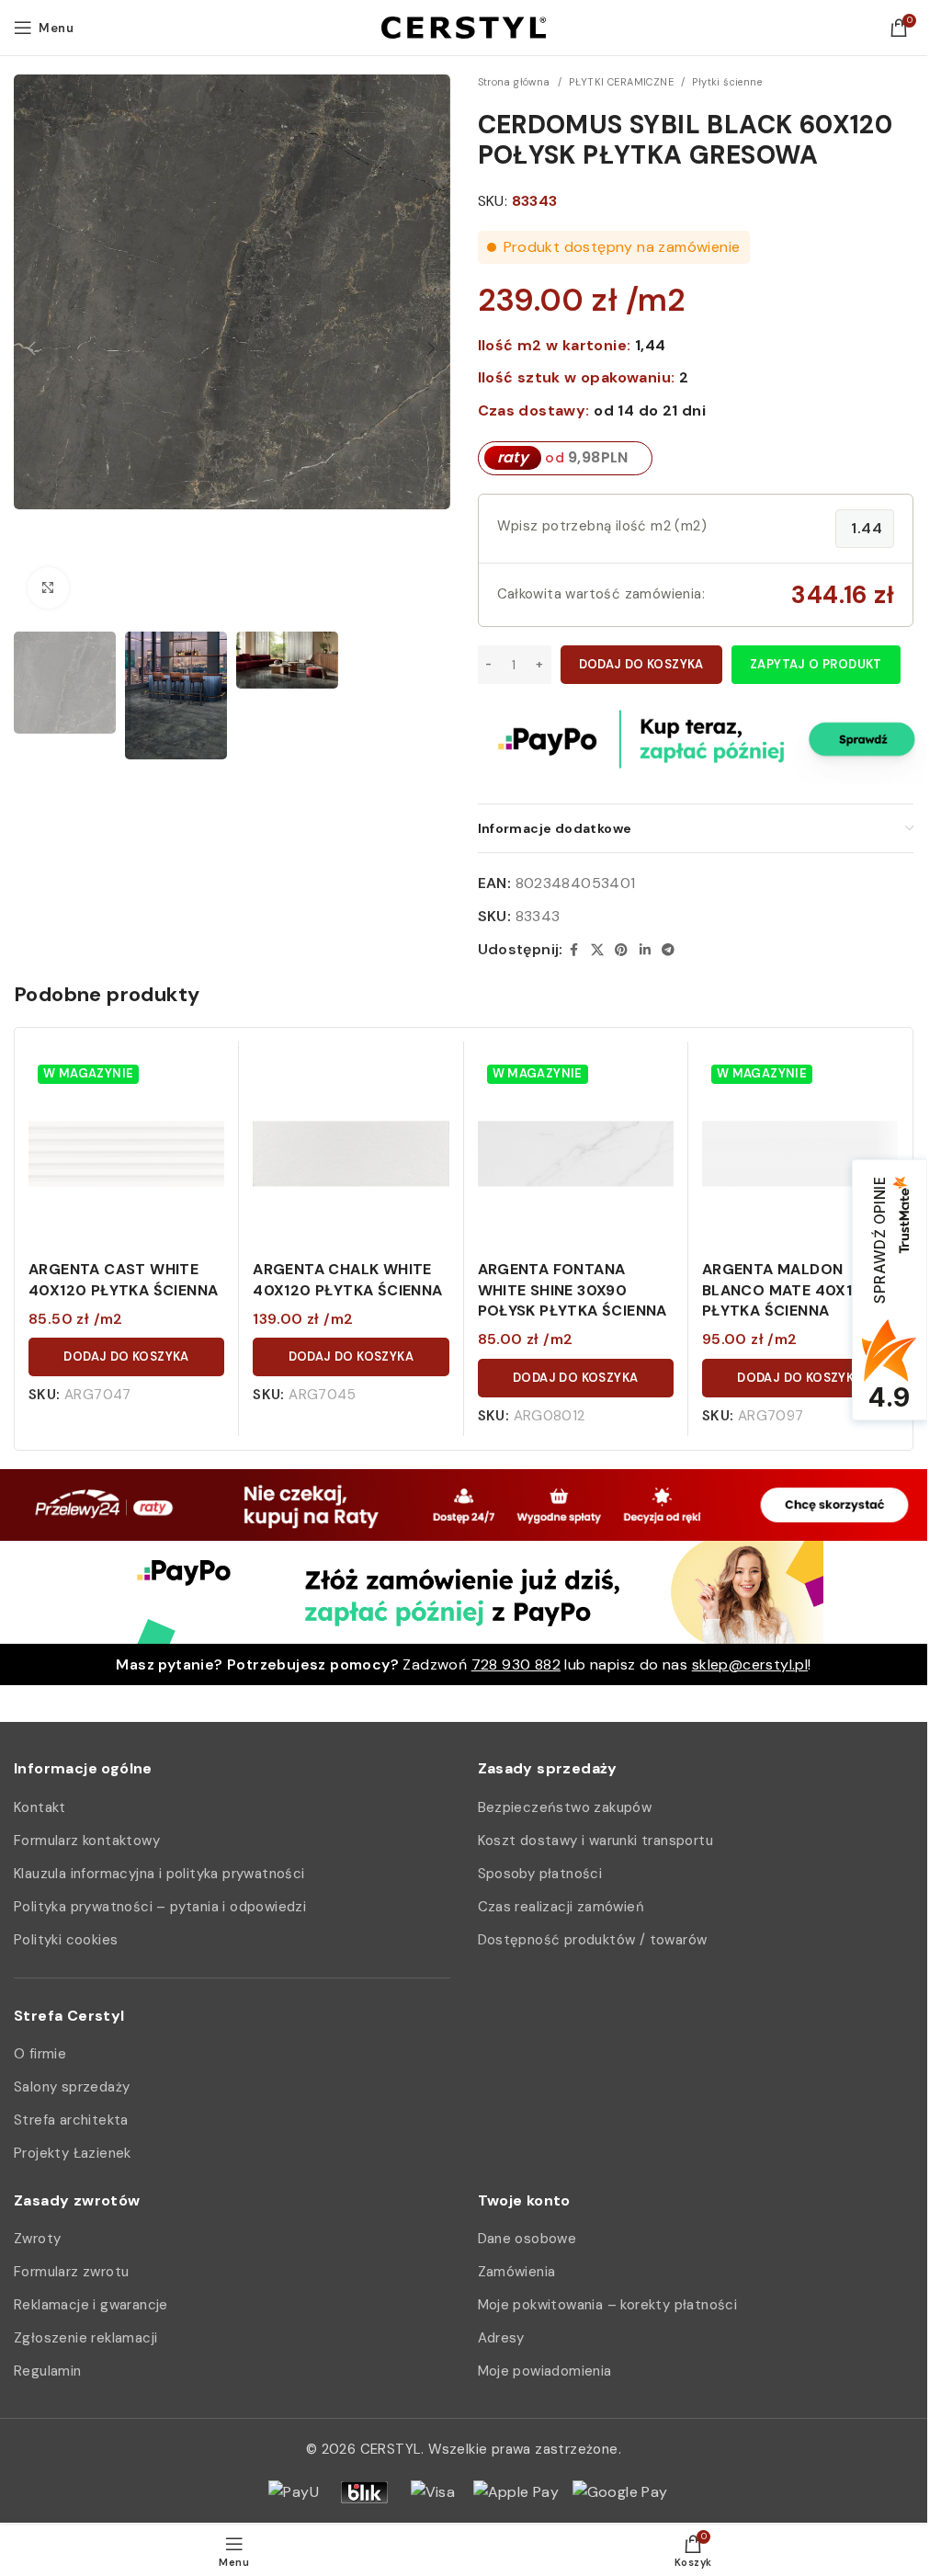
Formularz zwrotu (71, 2272)
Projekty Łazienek (73, 2153)
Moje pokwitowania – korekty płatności (608, 2305)
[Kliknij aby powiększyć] (48, 588)
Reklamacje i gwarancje (91, 2305)
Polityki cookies (66, 1940)
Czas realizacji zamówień (561, 1907)
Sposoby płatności (540, 1874)
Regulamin (48, 2371)
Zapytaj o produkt (816, 664)
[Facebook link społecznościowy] (574, 950)
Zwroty (37, 2239)
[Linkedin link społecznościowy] (645, 950)
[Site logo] (464, 26)
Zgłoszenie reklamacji (85, 2338)
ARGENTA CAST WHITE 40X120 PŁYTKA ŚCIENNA (123, 1279)
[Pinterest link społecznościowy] (621, 950)
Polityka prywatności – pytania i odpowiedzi (160, 1907)
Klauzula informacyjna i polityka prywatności (159, 1874)
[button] (32, 348)
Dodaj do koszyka (641, 664)
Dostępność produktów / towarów (593, 1940)
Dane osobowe (527, 2239)
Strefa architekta (71, 2120)
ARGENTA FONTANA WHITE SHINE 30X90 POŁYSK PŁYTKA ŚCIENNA (573, 1290)
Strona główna (514, 82)
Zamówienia (517, 2272)
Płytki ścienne (727, 82)
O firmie (40, 2054)
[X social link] (597, 950)
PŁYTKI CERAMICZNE (621, 82)
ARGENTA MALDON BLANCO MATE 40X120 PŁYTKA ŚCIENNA (788, 1290)
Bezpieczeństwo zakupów (565, 1807)
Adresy (501, 2338)
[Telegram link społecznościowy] (668, 950)
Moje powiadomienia (545, 2371)
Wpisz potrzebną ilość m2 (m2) (602, 526)
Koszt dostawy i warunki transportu (596, 1841)
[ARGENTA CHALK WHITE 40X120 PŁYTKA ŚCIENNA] (351, 1153)
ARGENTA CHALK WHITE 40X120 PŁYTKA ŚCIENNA (347, 1279)
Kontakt (40, 1807)
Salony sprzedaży (72, 2087)
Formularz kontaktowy (87, 1841)
